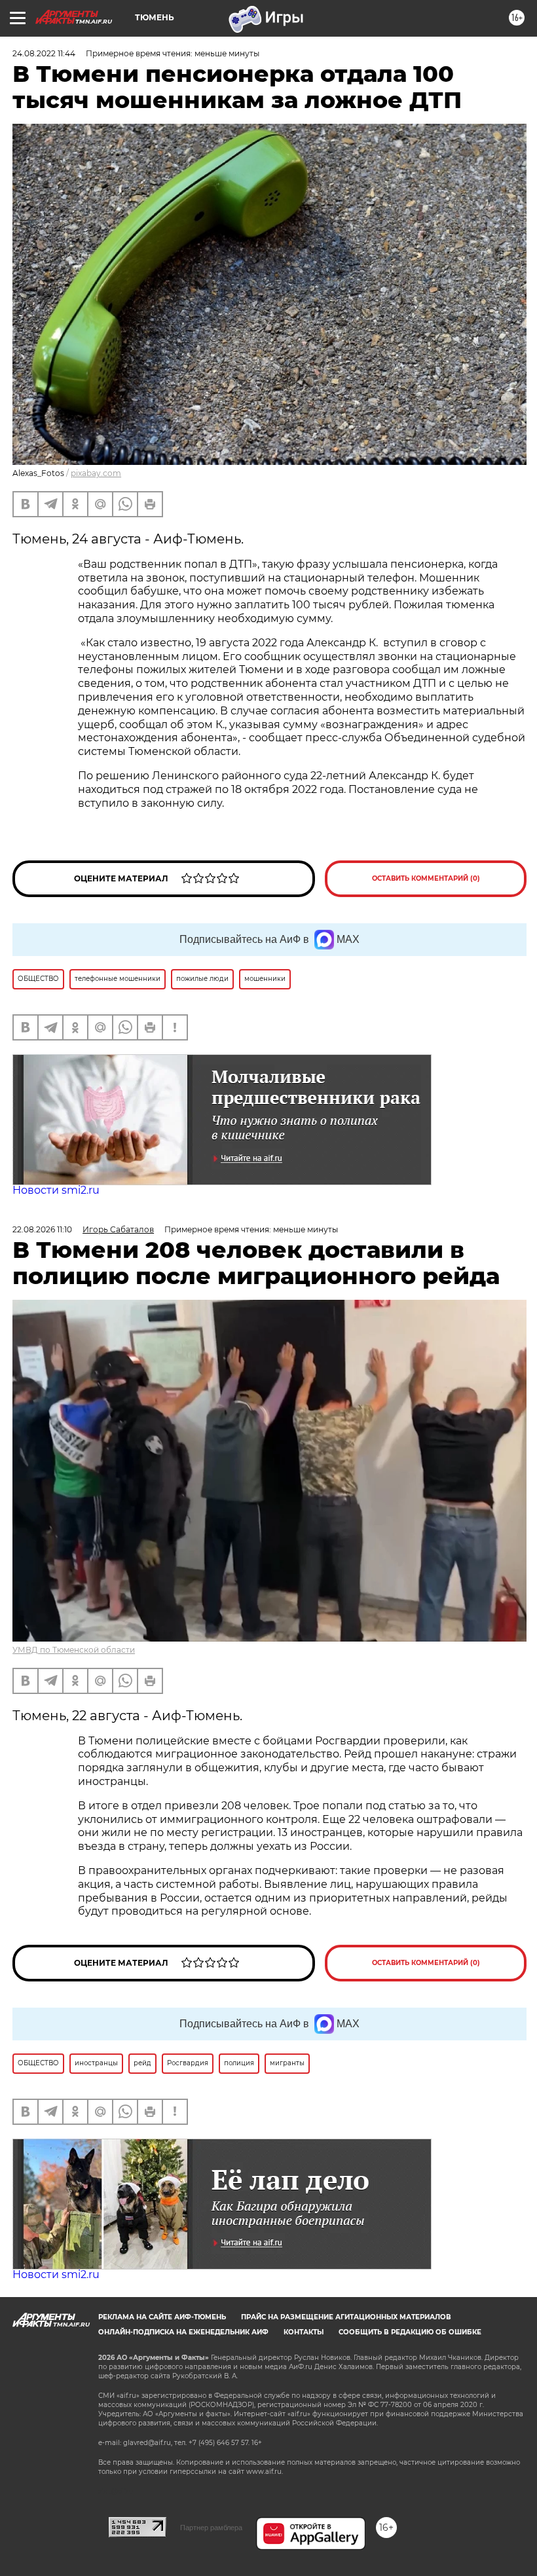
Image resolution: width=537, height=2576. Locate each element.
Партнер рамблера (211, 2528)
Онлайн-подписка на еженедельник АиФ (183, 2332)
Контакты (304, 2332)
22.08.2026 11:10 (42, 1229)
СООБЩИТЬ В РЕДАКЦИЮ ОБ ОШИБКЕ (410, 2332)
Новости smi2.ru (56, 1190)
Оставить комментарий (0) (426, 878)
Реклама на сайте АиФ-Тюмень (162, 2317)
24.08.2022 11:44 (44, 53)
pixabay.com (96, 473)
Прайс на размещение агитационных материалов (346, 2317)
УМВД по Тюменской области (74, 1650)
